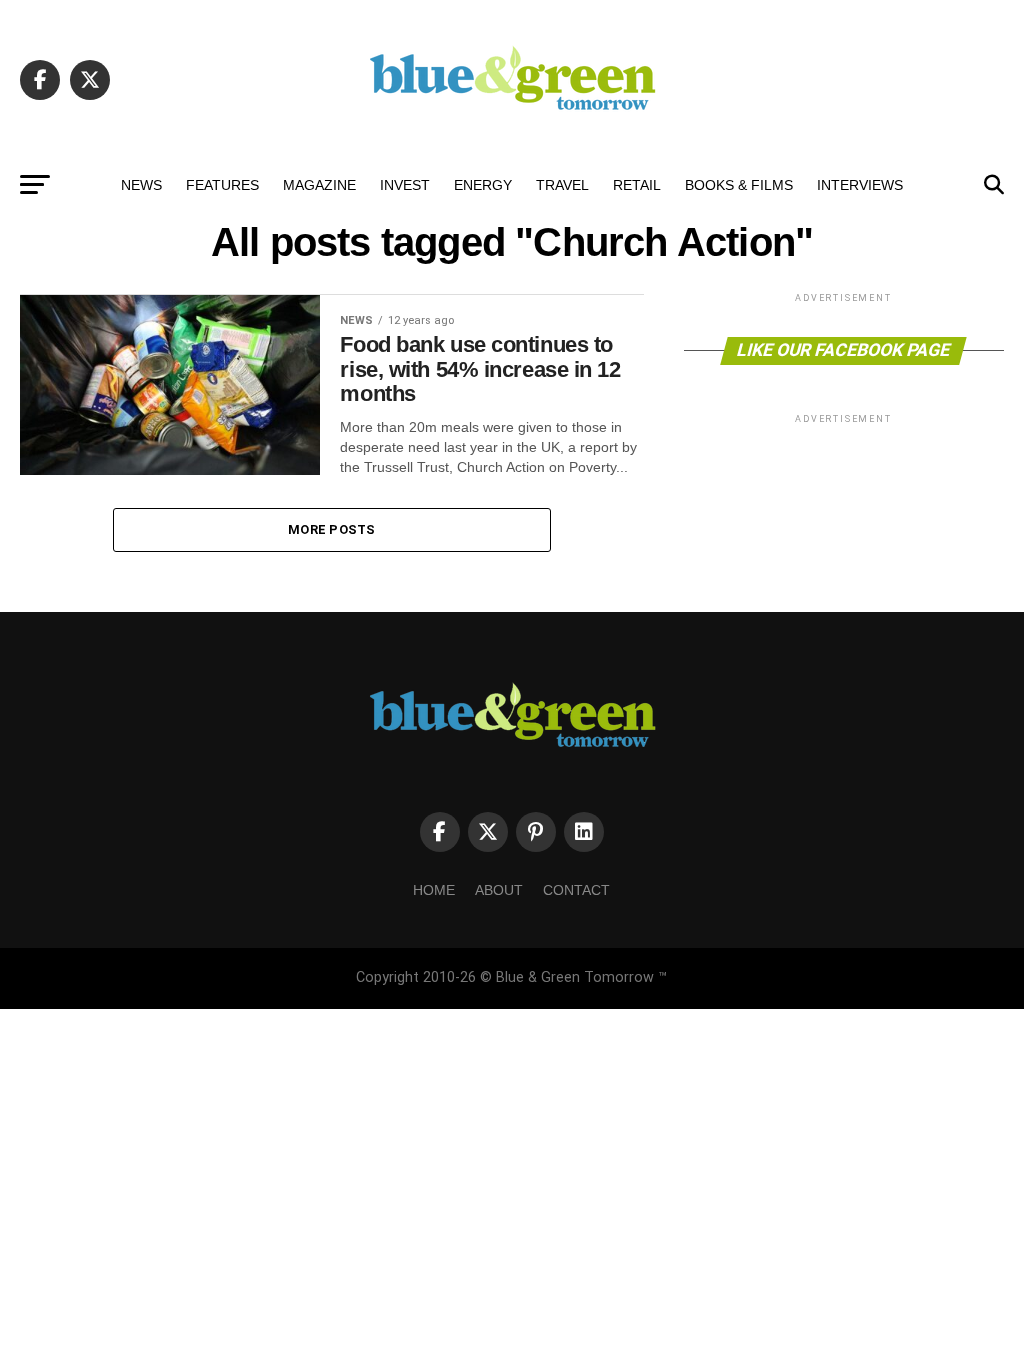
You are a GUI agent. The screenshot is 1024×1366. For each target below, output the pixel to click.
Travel (562, 185)
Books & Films (739, 185)
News (141, 185)
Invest (405, 185)
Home (434, 890)
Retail (637, 185)
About (499, 890)
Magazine (319, 185)
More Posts (332, 529)
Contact (576, 890)
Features (222, 185)
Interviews (860, 185)
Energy (483, 185)
